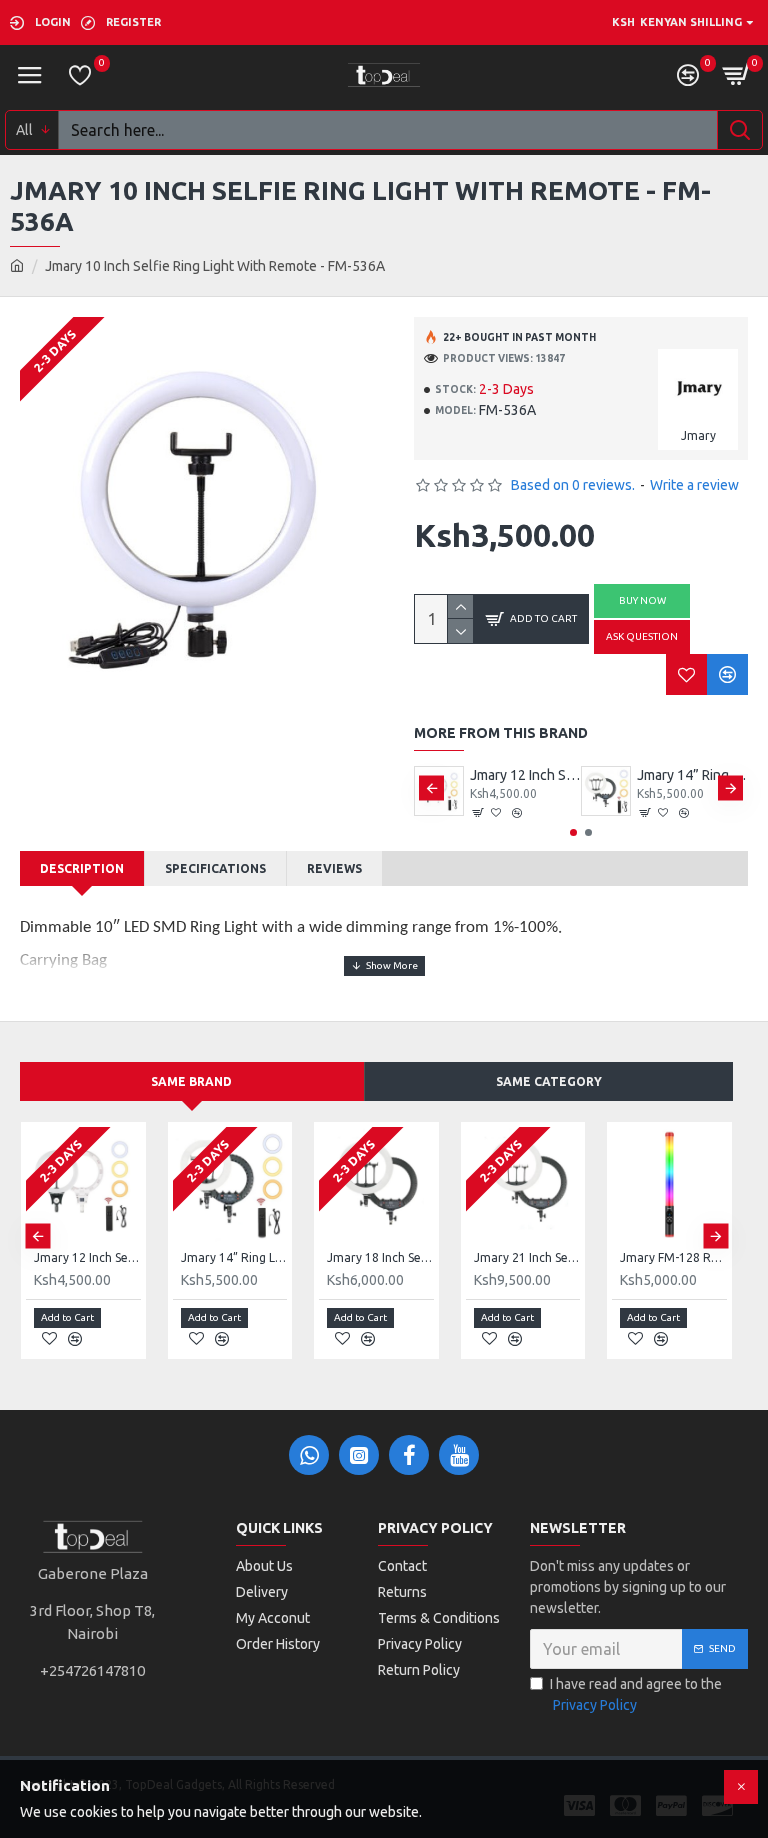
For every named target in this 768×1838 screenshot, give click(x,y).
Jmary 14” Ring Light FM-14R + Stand (692, 775)
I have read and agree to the (636, 1694)
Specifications (215, 868)
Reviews (334, 868)
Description (82, 868)
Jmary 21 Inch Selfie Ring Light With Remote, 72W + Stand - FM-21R (527, 1257)
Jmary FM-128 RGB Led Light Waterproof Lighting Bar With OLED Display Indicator (673, 1257)
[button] (431, 788)
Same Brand (191, 1081)
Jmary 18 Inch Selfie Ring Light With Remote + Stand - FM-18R (380, 1257)
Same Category (549, 1081)
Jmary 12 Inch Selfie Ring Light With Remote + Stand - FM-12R (525, 775)
